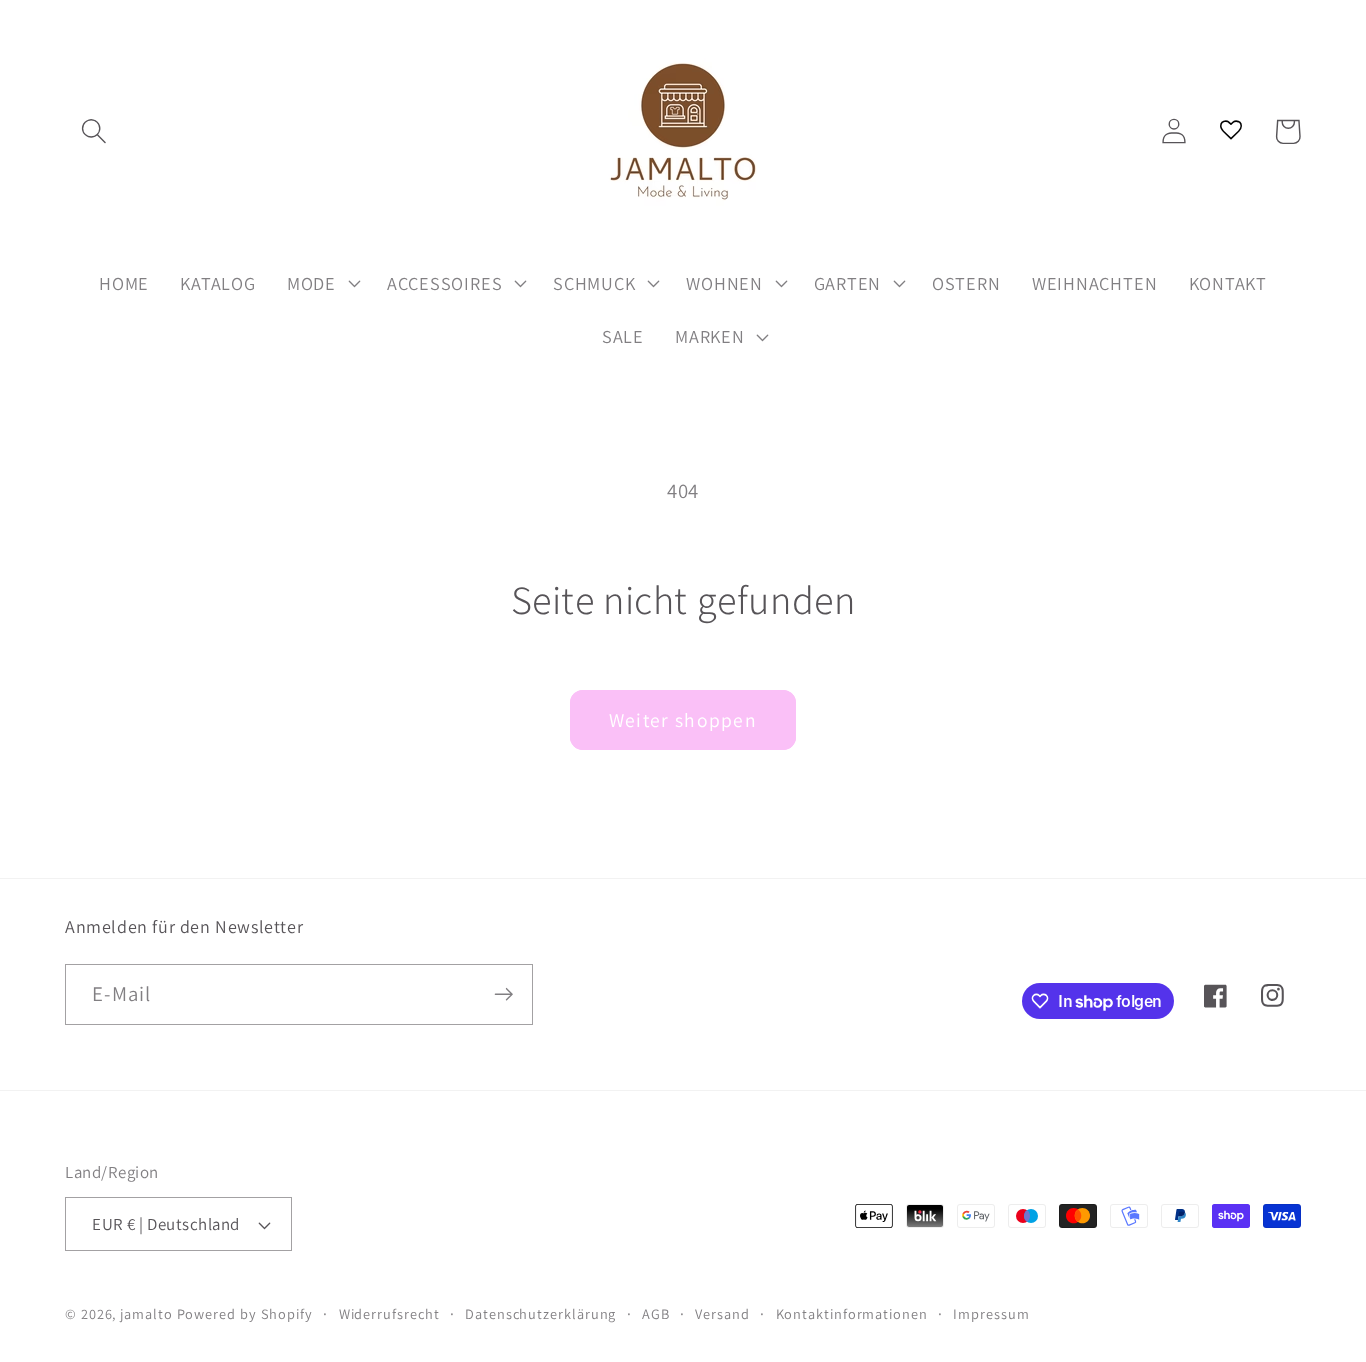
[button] (93, 131)
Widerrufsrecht (389, 1313)
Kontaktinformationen (852, 1313)
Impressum (991, 1313)
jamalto (146, 1313)
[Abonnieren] (503, 994)
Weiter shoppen (683, 720)
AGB (656, 1313)
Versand (722, 1313)
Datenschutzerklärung (540, 1313)
